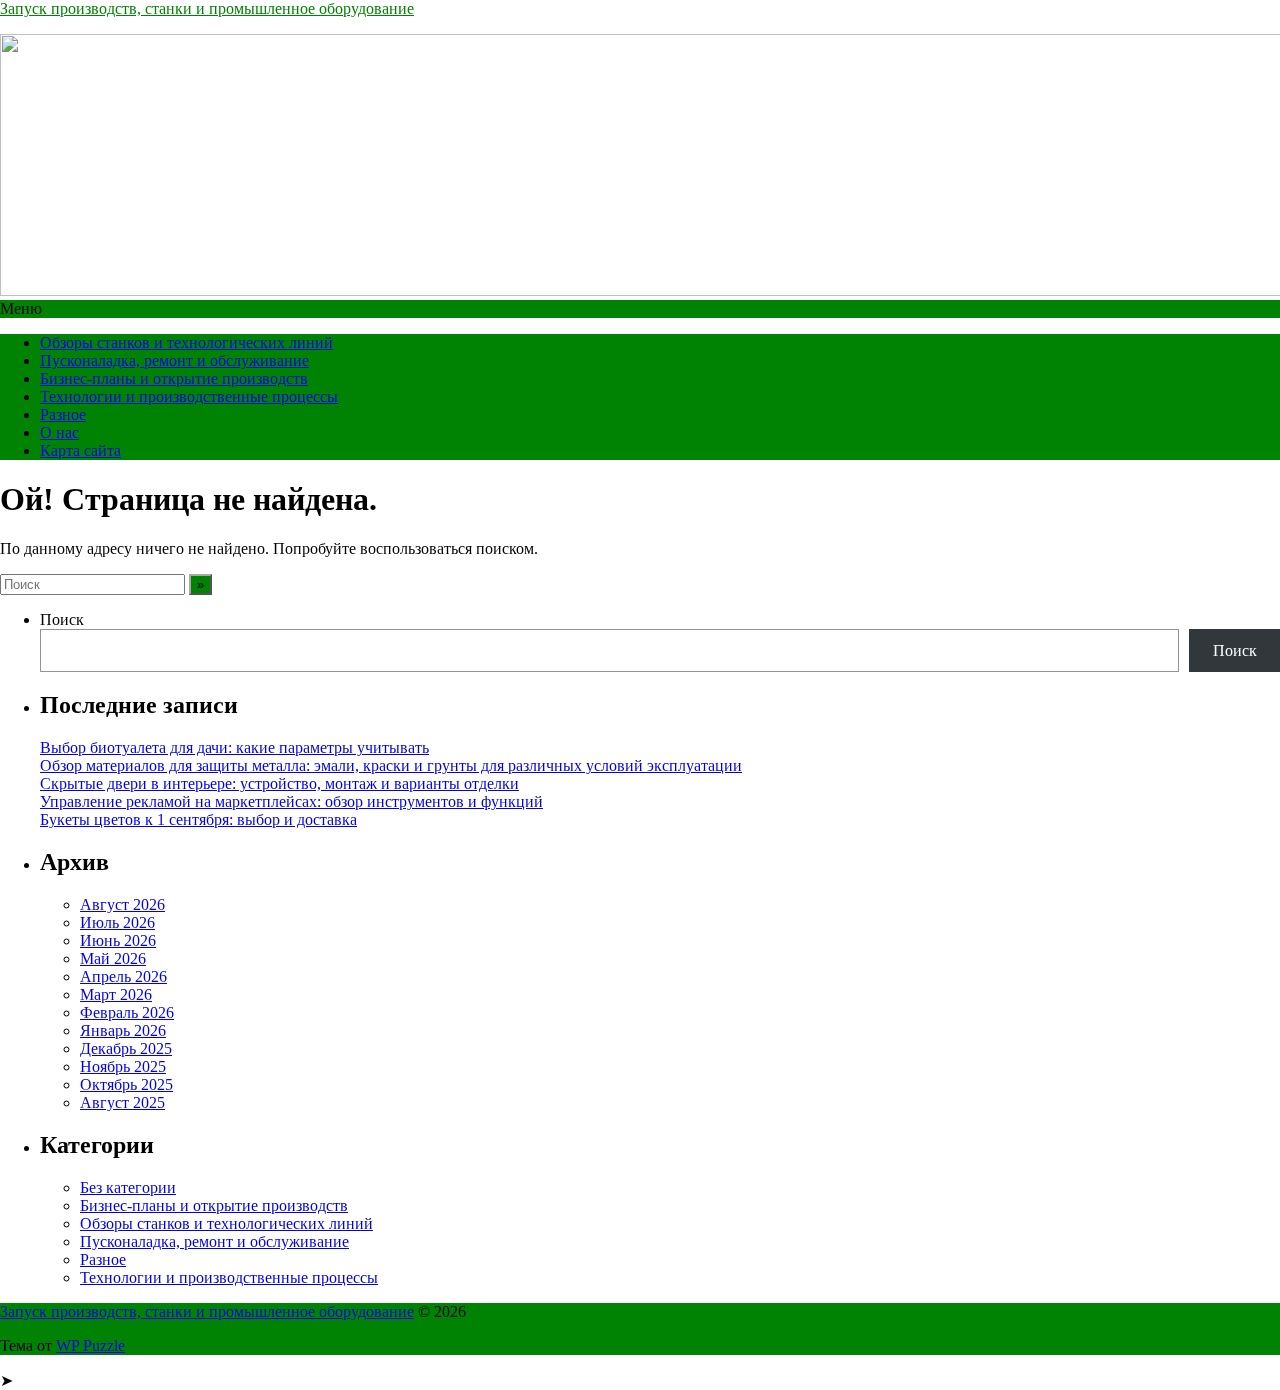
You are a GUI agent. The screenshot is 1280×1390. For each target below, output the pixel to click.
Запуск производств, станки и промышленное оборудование (207, 8)
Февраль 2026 (127, 1012)
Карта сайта (80, 450)
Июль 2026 (117, 922)
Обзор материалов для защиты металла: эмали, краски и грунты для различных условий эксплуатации (391, 765)
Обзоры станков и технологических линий (186, 342)
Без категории (128, 1187)
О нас (59, 432)
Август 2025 (122, 1102)
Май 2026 (113, 958)
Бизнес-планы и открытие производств (174, 378)
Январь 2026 (123, 1030)
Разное (63, 414)
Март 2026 (116, 994)
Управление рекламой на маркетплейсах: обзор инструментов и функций (291, 801)
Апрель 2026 (123, 976)
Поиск (62, 619)
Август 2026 (122, 904)
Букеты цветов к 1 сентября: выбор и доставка (198, 819)
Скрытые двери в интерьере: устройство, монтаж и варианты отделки (279, 783)
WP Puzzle (90, 1345)
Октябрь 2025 (126, 1084)
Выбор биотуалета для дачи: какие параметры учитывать (234, 747)
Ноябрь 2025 (123, 1066)
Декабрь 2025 (126, 1048)
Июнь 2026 (118, 940)
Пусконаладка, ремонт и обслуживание (174, 360)
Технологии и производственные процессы (189, 396)
